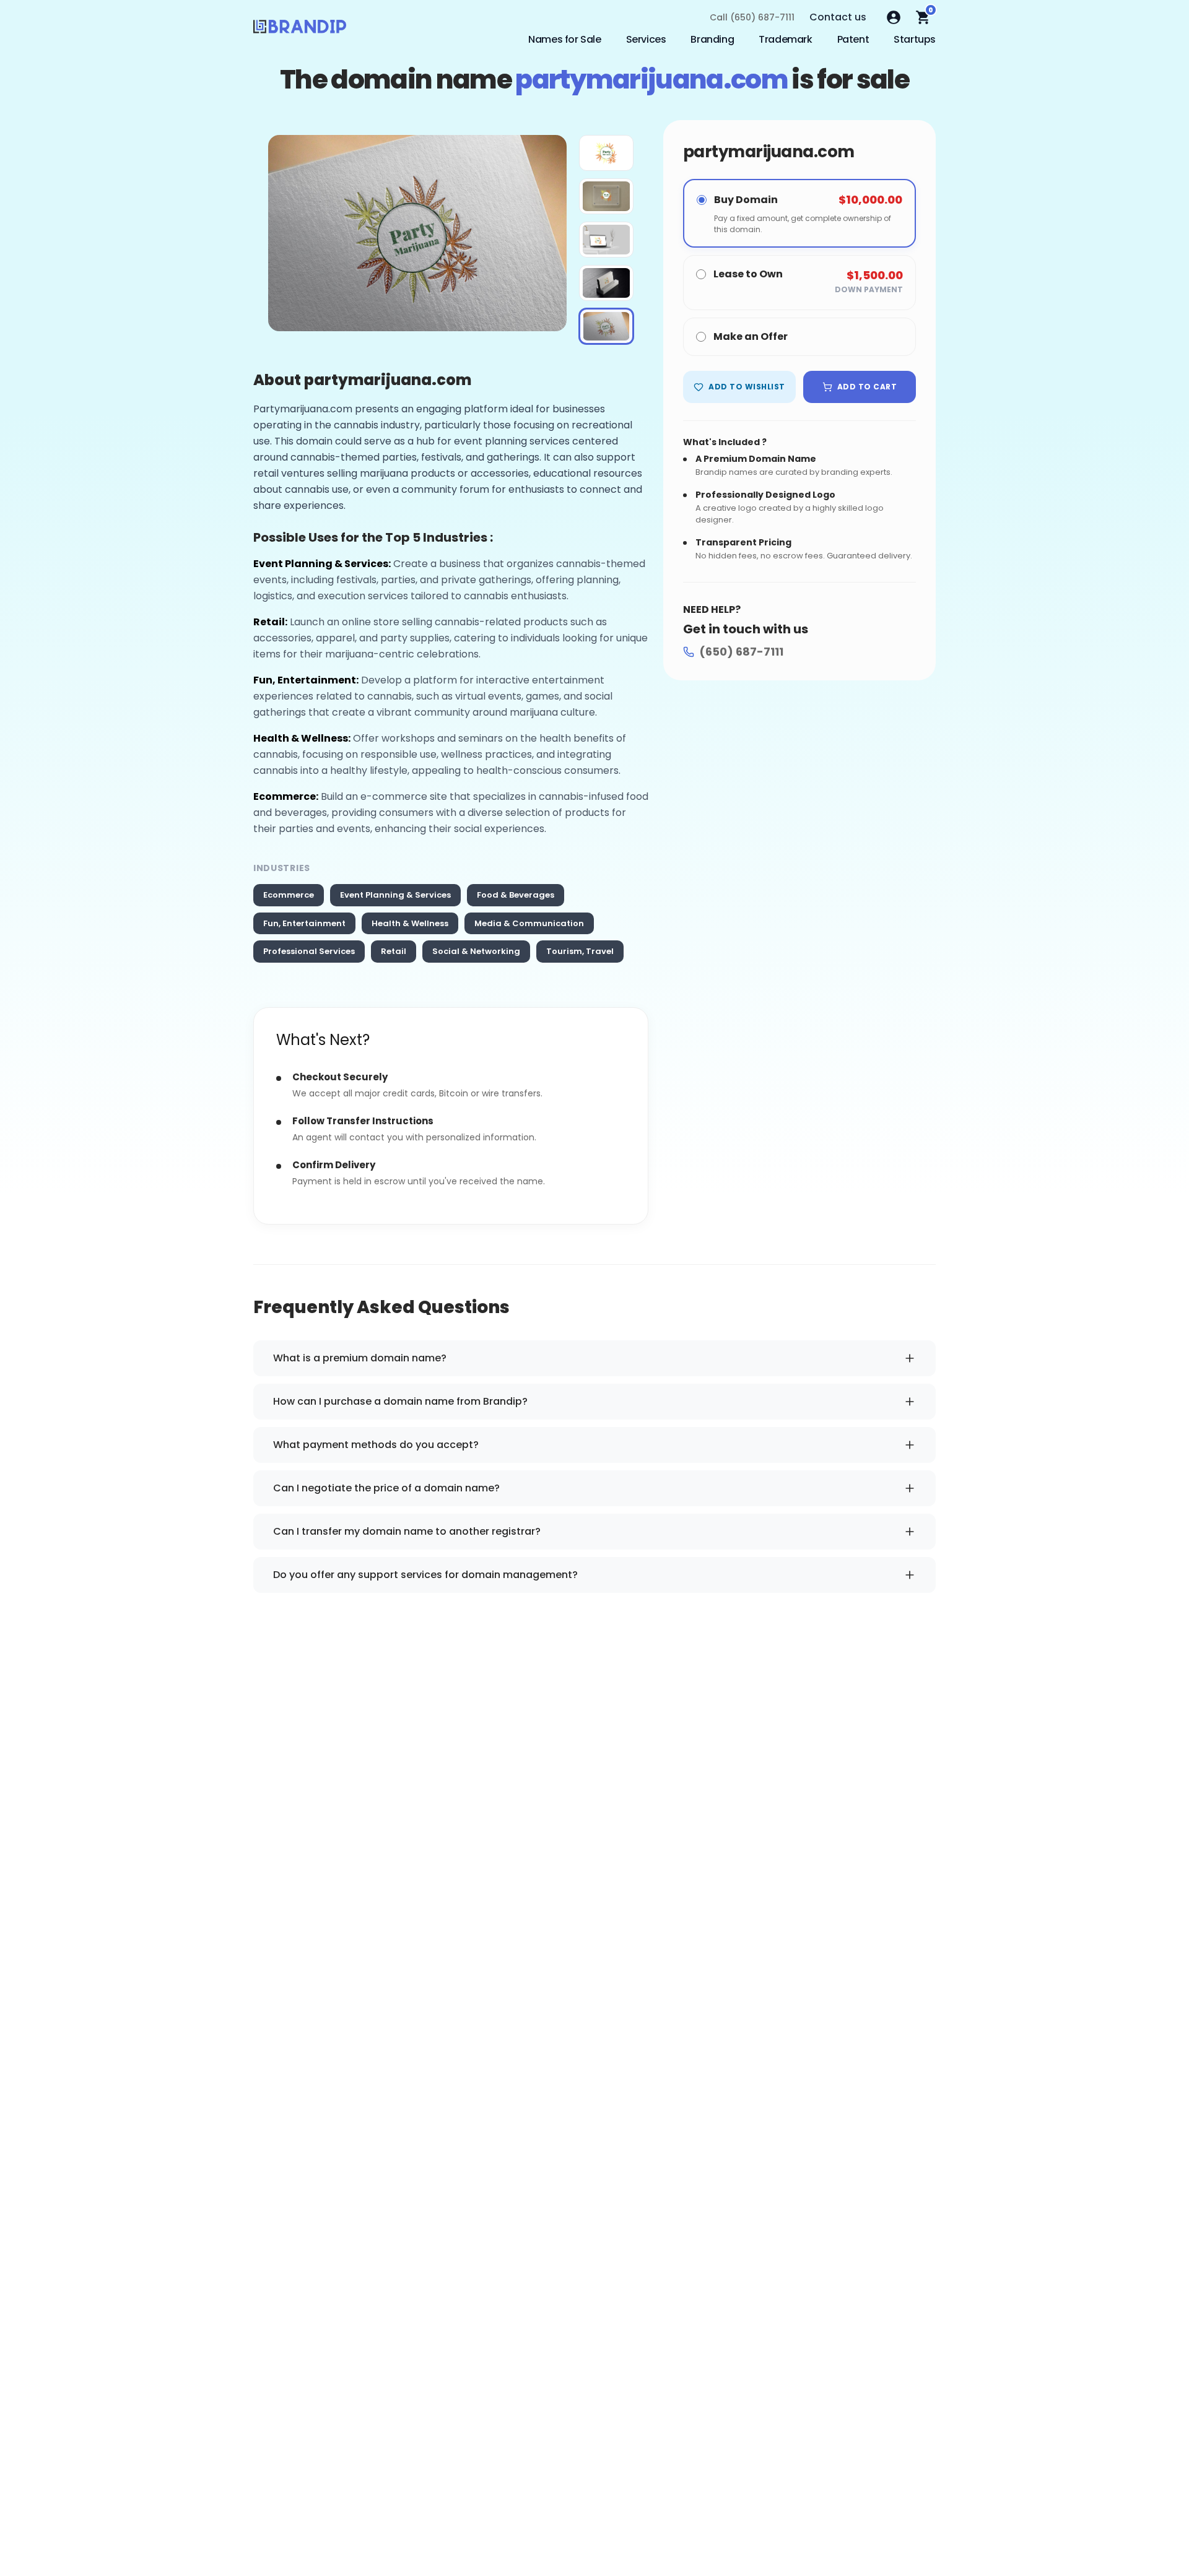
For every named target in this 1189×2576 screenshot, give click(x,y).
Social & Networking (476, 951)
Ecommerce (289, 895)
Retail (394, 951)
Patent (853, 39)
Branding (712, 39)
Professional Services (309, 951)
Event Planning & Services (395, 895)
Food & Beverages (516, 895)
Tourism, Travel (580, 951)
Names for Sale (564, 39)
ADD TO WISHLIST (747, 387)
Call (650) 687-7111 (752, 17)
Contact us (838, 17)
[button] (606, 153)
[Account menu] (894, 17)
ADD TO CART (867, 387)
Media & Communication (529, 923)
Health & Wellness (410, 923)
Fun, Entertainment (304, 923)
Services (646, 39)
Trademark (785, 39)
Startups (915, 39)
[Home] (300, 30)
